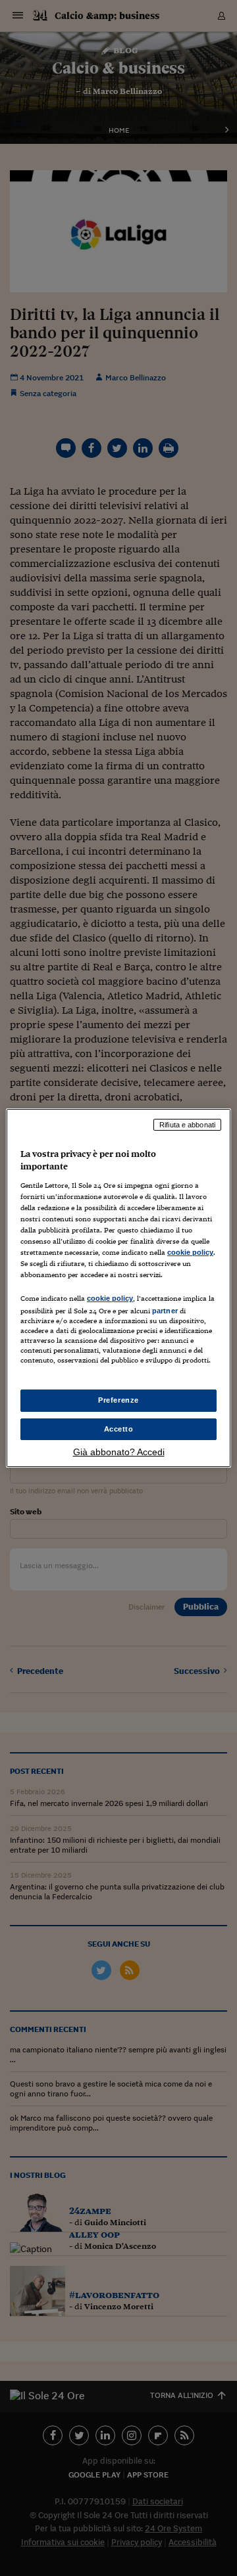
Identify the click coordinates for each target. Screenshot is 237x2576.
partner (165, 1311)
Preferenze (118, 1400)
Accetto (119, 1429)
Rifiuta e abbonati (187, 1125)
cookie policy (190, 1252)
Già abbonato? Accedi (119, 1452)
